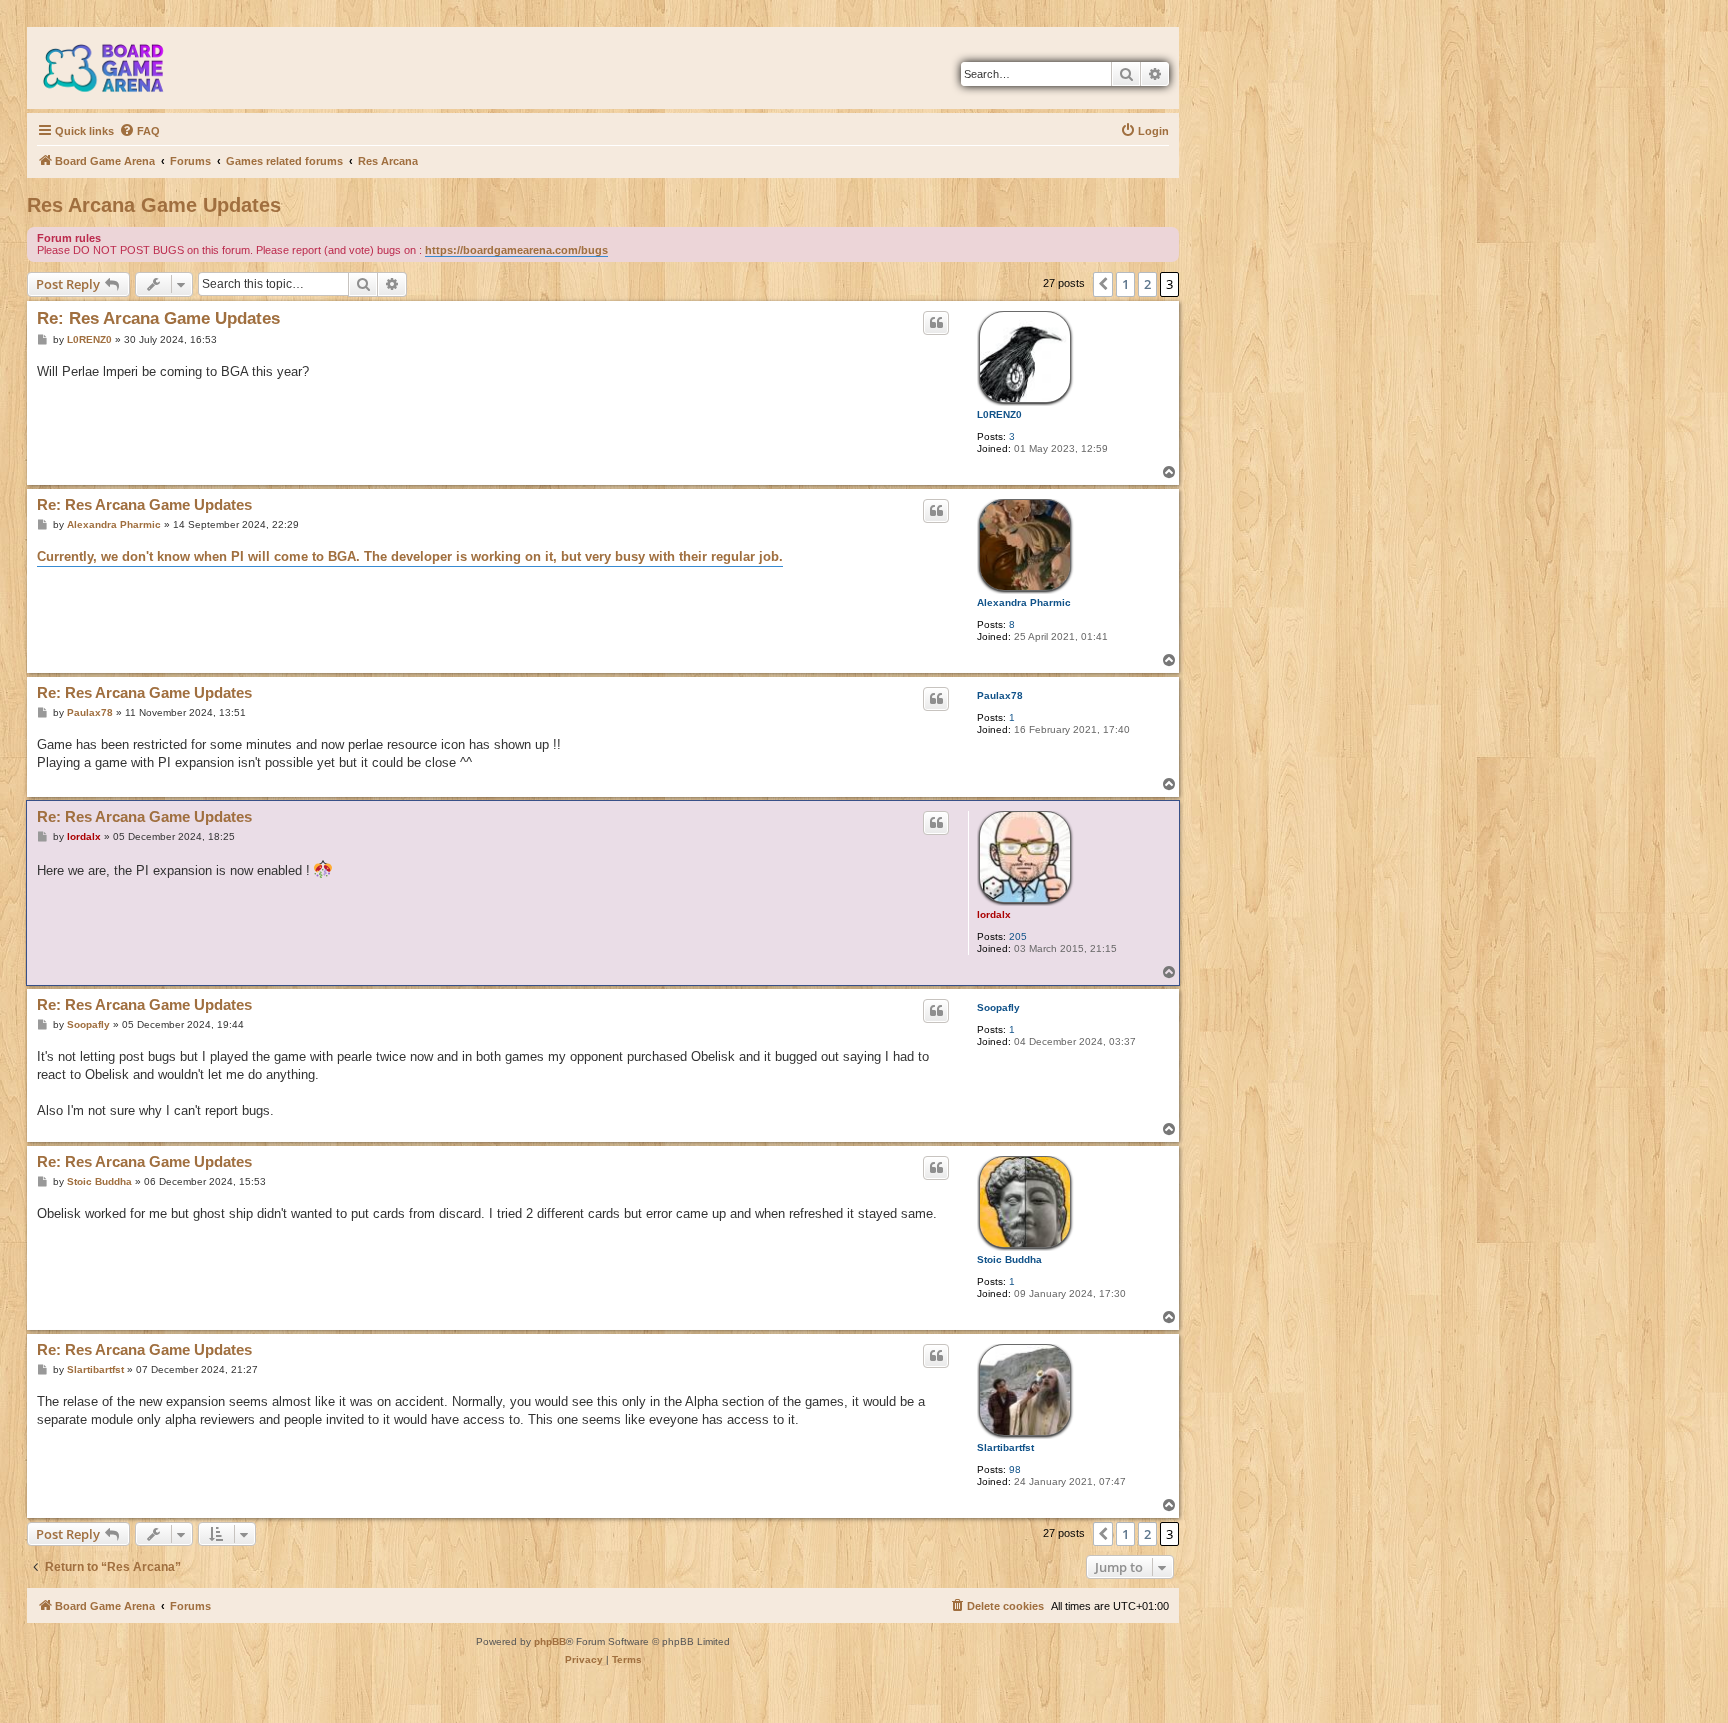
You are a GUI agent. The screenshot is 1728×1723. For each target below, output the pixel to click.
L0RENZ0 (999, 414)
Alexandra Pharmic (1024, 602)
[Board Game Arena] (118, 68)
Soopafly (998, 1007)
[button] (1103, 284)
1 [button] (1125, 284)
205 (1018, 936)
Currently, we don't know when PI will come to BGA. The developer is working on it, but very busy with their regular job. (410, 556)
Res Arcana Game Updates (154, 205)
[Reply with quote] (936, 323)
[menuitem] (139, 131)
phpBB (550, 1641)
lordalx (994, 914)
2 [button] (1147, 284)
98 (1015, 1469)
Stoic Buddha (1009, 1259)
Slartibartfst (1005, 1447)
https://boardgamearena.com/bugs (516, 250)
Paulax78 (1000, 695)
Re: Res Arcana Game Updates (158, 318)
